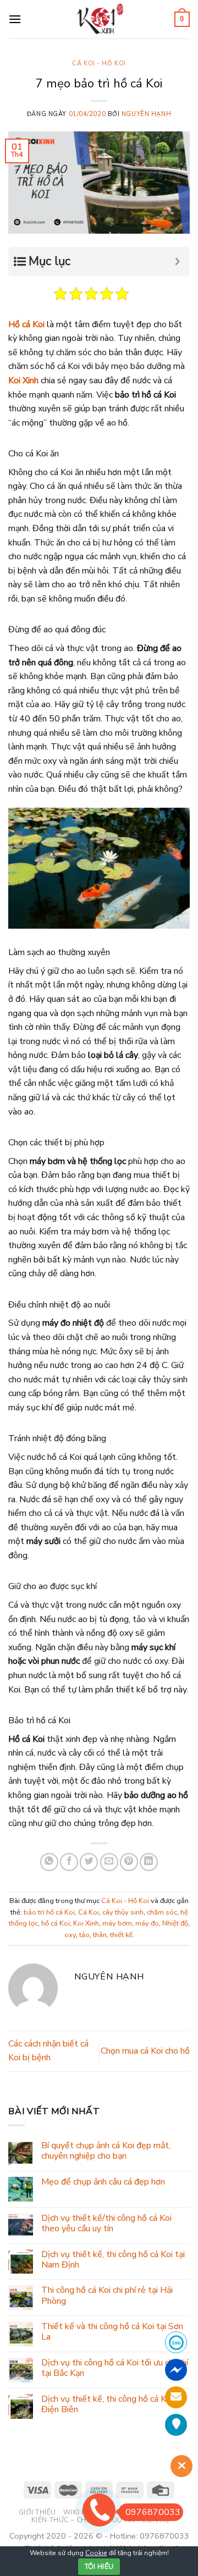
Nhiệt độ (175, 1923)
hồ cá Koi (56, 1923)
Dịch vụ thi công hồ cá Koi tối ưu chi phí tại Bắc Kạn (115, 2368)
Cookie (96, 2553)
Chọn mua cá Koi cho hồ (145, 2051)
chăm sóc (162, 1912)
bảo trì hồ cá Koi (49, 1912)
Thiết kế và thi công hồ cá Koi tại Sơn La (112, 2332)
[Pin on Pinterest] (129, 1862)
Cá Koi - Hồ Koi (99, 64)
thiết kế (121, 1935)
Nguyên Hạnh (146, 114)
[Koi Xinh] (99, 19)
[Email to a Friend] (109, 1862)
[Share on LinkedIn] (149, 1862)
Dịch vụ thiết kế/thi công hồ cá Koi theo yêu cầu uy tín (106, 2224)
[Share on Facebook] (69, 1862)
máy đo (147, 1923)
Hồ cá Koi (26, 324)
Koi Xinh (23, 380)
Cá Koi (89, 1912)
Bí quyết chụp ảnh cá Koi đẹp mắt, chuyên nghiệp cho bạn (106, 2151)
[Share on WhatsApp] (49, 1862)
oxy (70, 1935)
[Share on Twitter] (89, 1862)
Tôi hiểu (99, 2567)
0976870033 (153, 2512)
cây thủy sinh (123, 1912)
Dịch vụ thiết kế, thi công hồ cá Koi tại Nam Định (113, 2260)
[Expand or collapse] (177, 261)
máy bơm (117, 1923)
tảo (84, 1935)
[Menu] (15, 19)
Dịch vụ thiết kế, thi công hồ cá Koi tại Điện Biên (113, 2404)
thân (100, 1935)
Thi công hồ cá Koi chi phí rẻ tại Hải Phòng (107, 2296)
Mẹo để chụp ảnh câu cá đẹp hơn (103, 2182)
